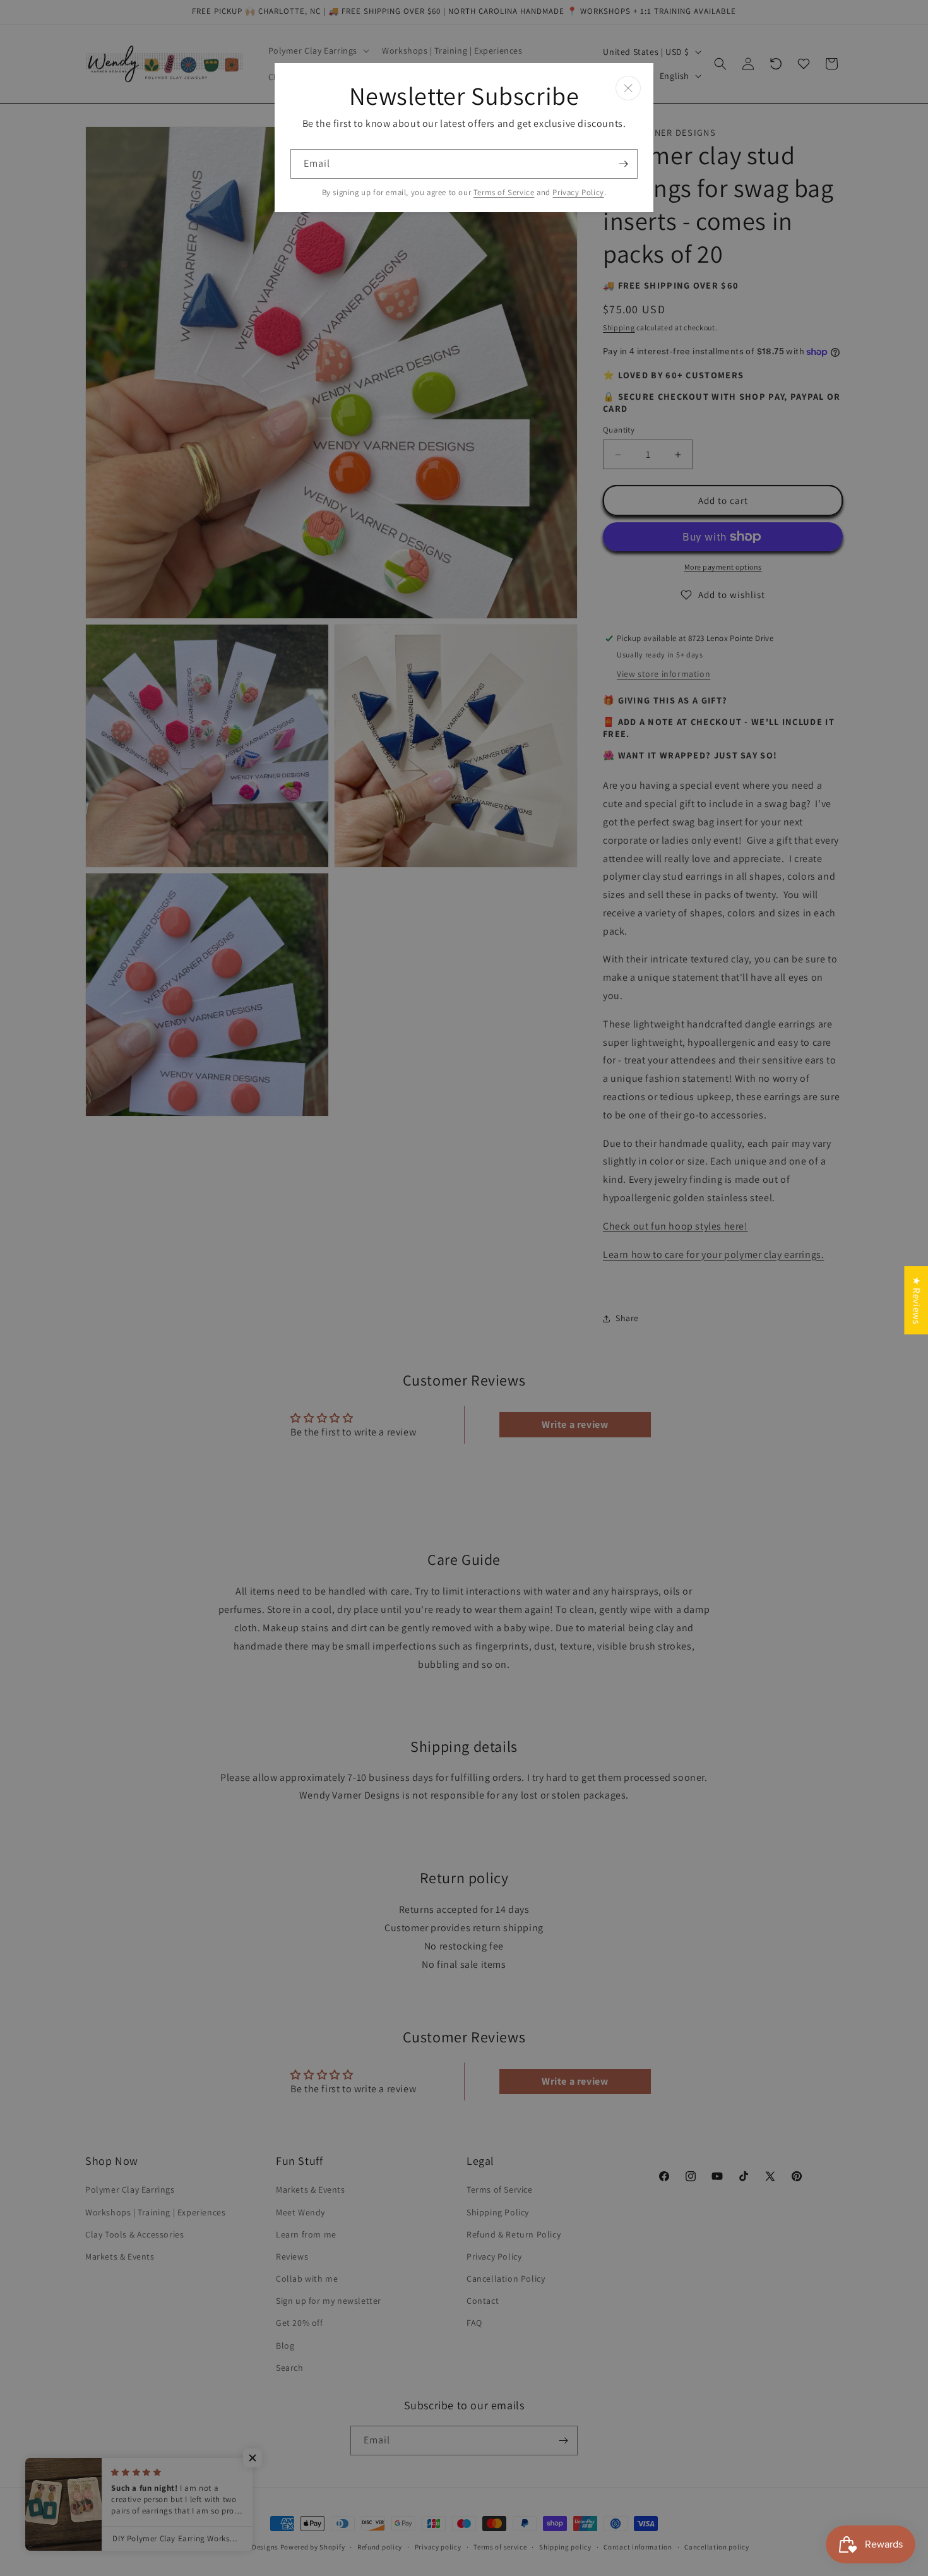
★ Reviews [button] (916, 1300)
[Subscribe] (623, 164)
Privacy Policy (578, 192)
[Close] (628, 88)
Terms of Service (504, 192)
